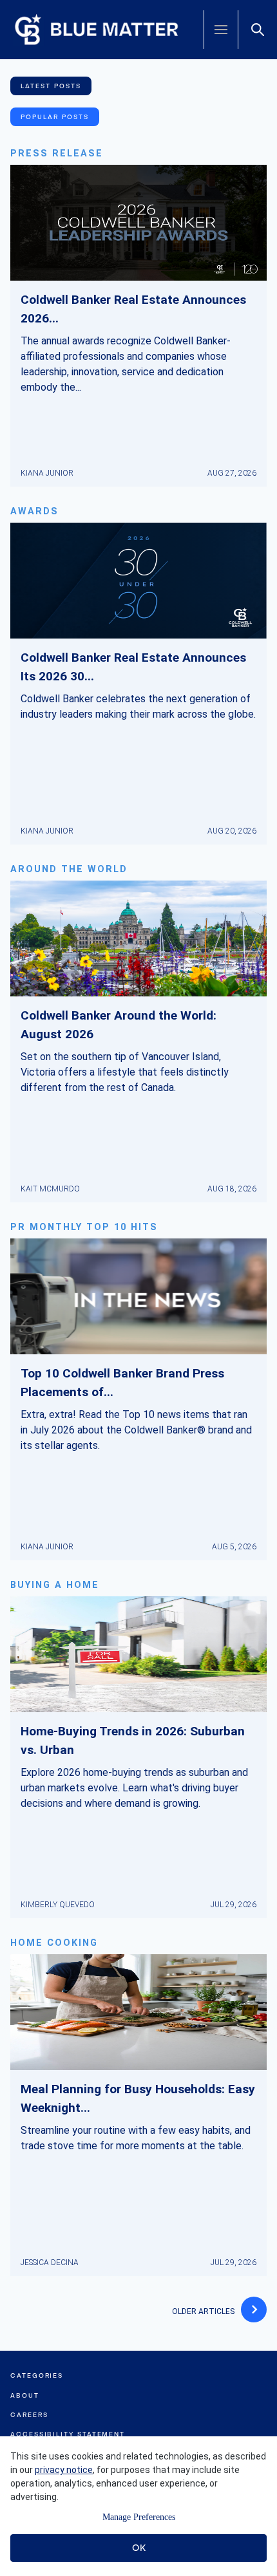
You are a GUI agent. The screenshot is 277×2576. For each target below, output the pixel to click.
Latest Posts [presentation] (51, 86)
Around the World (69, 869)
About (25, 2395)
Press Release (57, 154)
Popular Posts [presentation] (55, 117)
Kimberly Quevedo (58, 1905)
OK (139, 2548)
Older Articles (203, 2311)
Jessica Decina (50, 2263)
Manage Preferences (139, 2517)
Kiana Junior (47, 473)
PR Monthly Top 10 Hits (84, 1227)
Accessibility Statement (68, 2434)
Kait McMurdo (50, 1189)
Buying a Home (55, 1585)
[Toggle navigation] (221, 30)
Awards (34, 511)
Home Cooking (54, 1943)
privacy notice (64, 2470)
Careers (29, 2415)
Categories (37, 2375)
